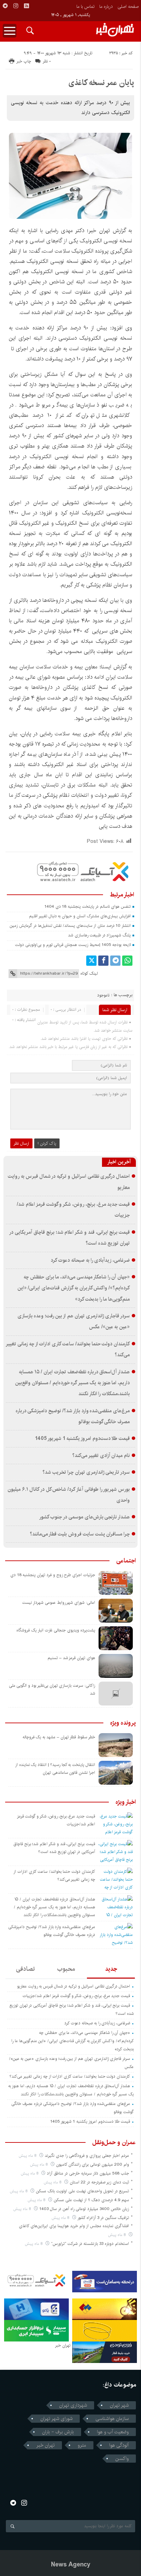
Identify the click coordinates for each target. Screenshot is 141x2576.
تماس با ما (85, 6)
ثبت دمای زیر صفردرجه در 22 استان (99, 2182)
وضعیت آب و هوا (113, 2432)
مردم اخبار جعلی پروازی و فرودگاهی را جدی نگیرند (87, 2156)
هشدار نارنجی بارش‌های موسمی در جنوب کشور (84, 1517)
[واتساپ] (127, 961)
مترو (82, 2445)
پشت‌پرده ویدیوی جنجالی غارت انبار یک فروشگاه (56, 1630)
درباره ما (106, 6)
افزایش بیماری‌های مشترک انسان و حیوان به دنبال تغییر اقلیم (80, 916)
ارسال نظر (21, 1143)
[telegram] (5, 6)
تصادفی (25, 1969)
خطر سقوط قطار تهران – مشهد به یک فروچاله (59, 1737)
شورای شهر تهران (56, 2419)
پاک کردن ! (47, 1143)
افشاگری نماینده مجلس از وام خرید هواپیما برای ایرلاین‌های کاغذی (74, 2226)
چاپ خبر (24, 61)
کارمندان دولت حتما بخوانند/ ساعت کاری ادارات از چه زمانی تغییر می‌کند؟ (70, 2076)
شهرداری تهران (73, 2405)
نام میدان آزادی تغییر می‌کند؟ (101, 1456)
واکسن (122, 2459)
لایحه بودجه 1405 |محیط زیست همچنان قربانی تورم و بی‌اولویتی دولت (73, 945)
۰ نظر (47, 61)
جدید (111, 1969)
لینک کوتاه (89, 973)
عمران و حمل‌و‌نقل (114, 2142)
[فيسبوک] (103, 961)
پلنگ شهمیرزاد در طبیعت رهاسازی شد (99, 935)
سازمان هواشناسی (112, 2419)
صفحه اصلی (128, 6)
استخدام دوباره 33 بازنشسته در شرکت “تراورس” (90, 2244)
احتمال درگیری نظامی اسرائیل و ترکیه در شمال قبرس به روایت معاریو (74, 1986)
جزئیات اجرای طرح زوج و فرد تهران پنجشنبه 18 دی (53, 1575)
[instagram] (16, 6)
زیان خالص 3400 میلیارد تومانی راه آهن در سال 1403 (84, 2209)
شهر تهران (119, 2405)
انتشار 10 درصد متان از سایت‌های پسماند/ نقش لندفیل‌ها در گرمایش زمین (70, 926)
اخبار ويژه (126, 1802)
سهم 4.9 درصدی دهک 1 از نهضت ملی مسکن (91, 2200)
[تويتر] (91, 961)
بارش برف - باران (58, 2432)
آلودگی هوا (119, 2445)
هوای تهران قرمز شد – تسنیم (71, 1658)
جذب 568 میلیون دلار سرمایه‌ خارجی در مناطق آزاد (88, 2173)
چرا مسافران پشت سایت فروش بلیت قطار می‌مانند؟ (80, 1534)
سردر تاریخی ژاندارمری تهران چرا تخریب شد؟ (86, 1472)
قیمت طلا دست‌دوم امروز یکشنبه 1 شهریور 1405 (82, 1439)
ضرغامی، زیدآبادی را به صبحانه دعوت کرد (90, 1260)
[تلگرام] (115, 961)
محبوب (66, 1969)
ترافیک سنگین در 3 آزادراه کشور (103, 2218)
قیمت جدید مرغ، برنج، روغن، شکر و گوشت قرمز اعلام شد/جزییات (76, 1996)
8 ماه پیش (28, 2156)
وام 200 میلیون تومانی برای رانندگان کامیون (93, 2164)
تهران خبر (46, 2445)
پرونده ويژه (123, 1723)
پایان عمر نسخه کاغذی (101, 83)
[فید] (26, 6)
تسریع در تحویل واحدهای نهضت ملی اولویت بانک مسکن (82, 2191)
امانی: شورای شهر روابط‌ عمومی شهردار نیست (59, 1603)
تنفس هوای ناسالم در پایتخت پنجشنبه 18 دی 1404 (88, 907)
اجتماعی (126, 1561)
